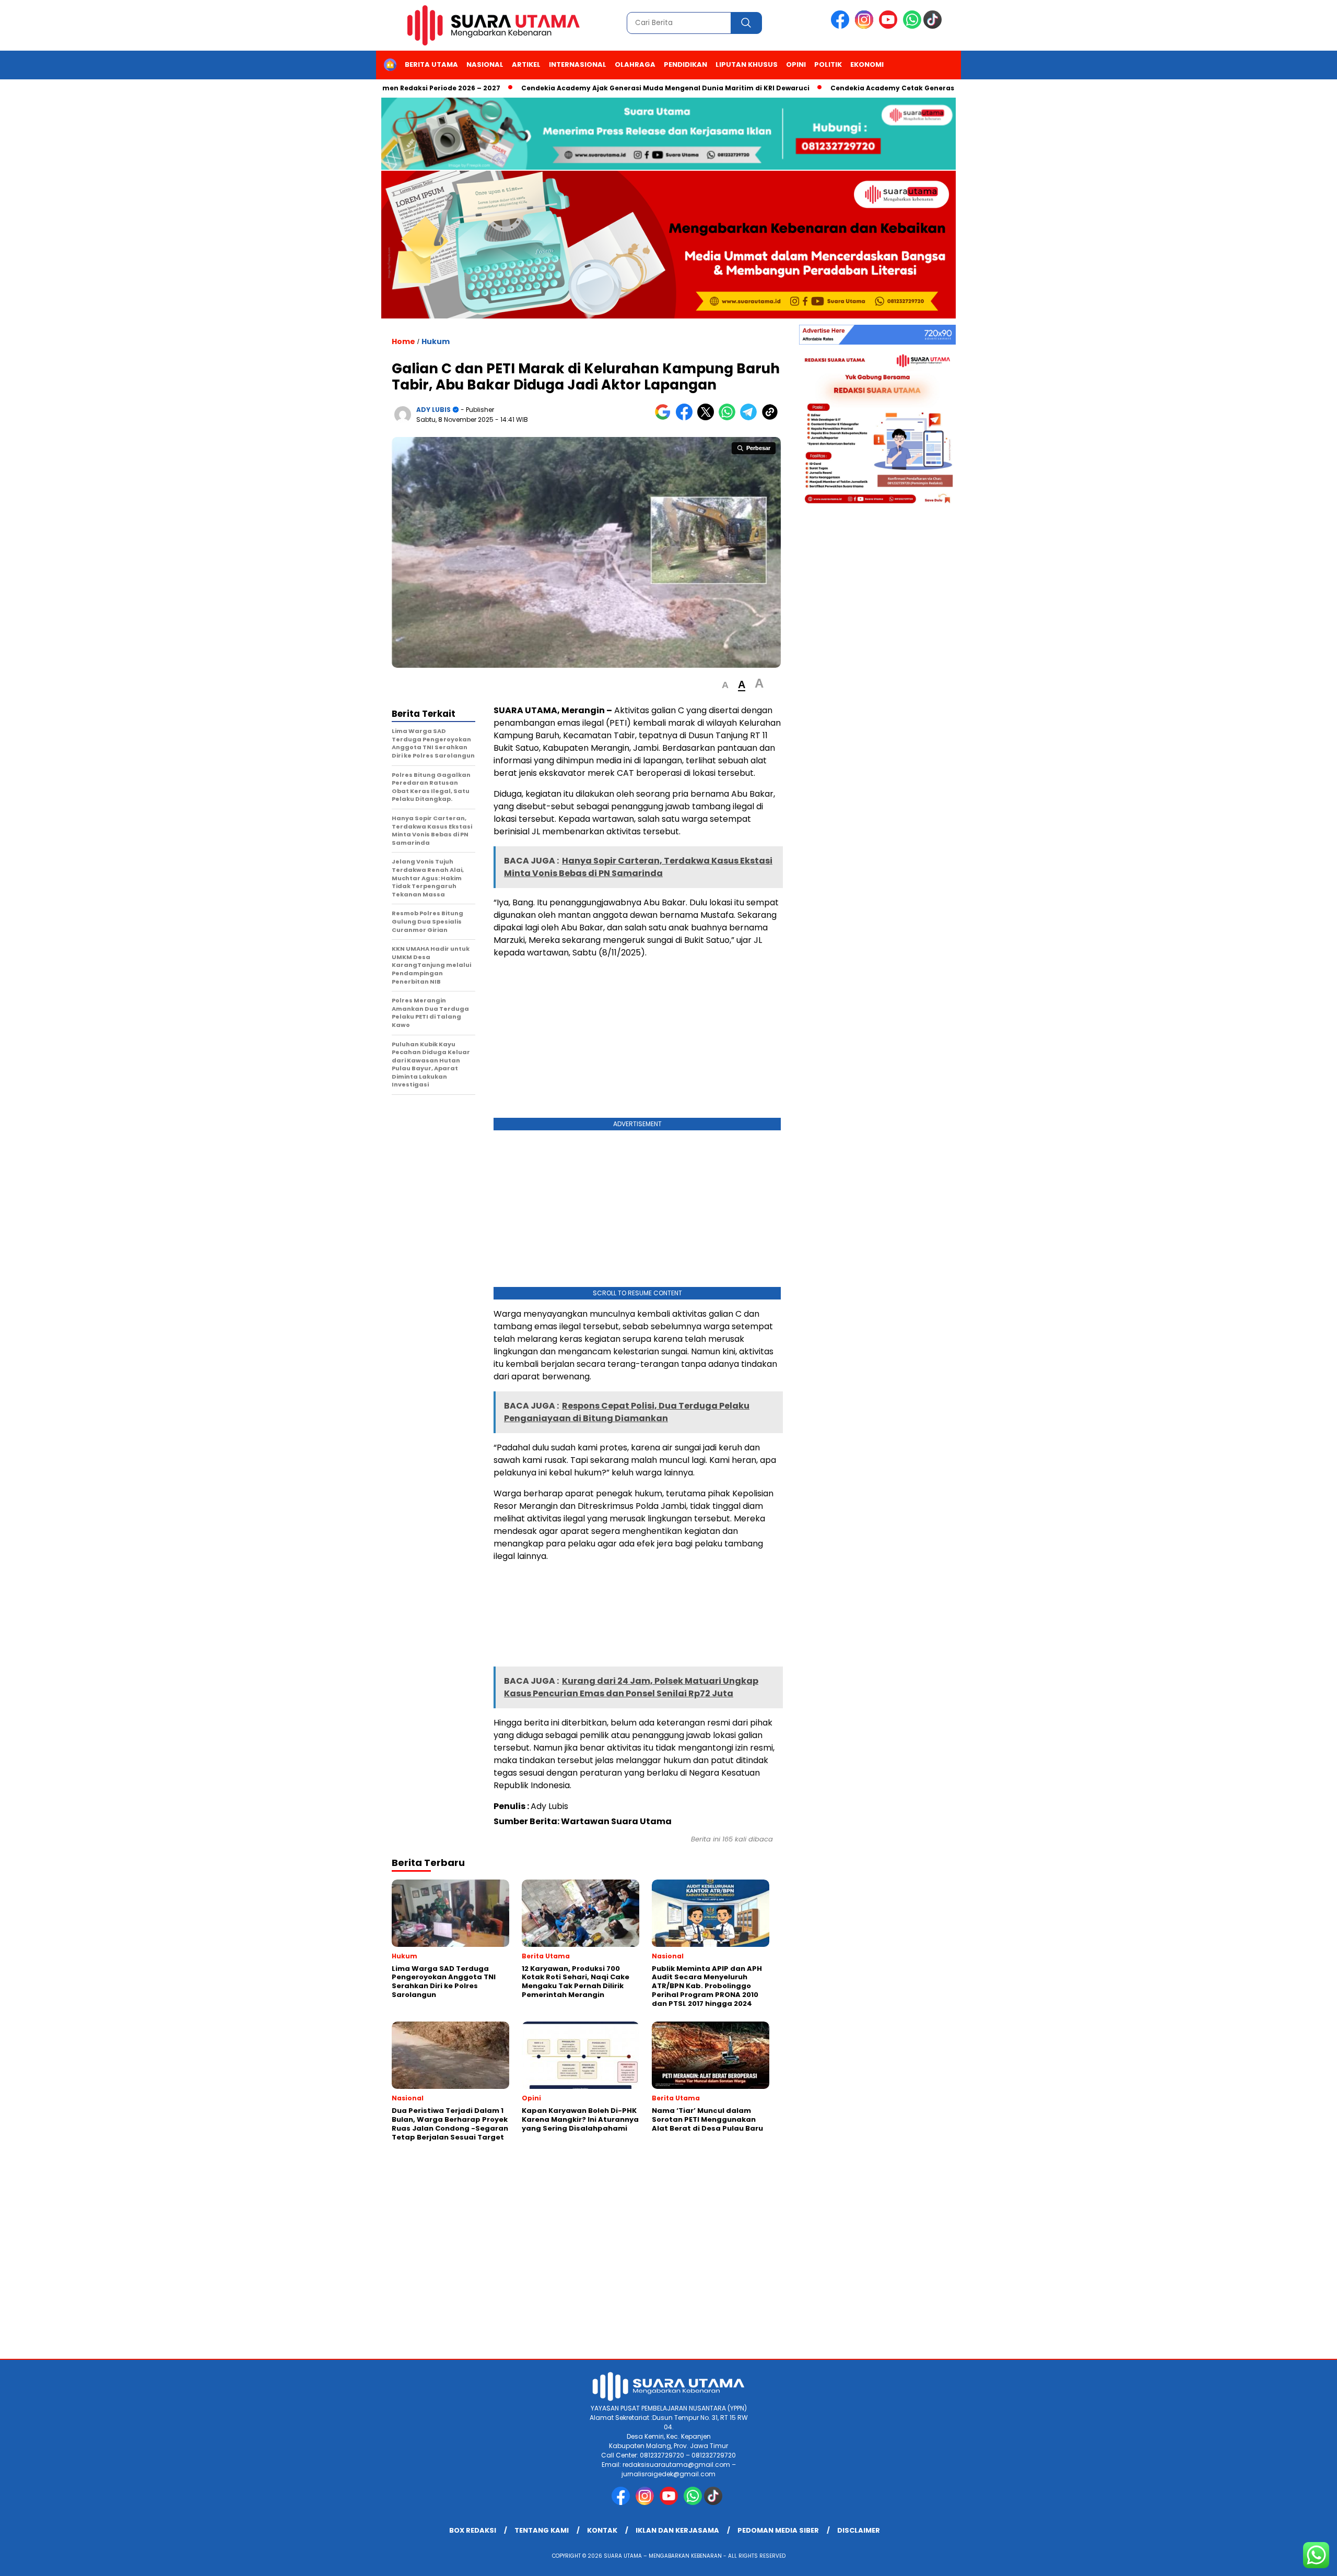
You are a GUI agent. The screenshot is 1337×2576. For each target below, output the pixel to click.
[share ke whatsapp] (729, 418)
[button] (725, 685)
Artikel (526, 64)
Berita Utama (431, 64)
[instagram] (866, 26)
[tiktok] (934, 26)
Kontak (602, 2530)
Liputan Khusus (747, 64)
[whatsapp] (912, 26)
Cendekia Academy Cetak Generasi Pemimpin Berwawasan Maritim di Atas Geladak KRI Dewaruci (936, 88)
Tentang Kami (542, 2530)
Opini (796, 64)
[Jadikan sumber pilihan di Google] (665, 418)
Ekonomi (867, 64)
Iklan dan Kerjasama (677, 2530)
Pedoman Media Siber (778, 2530)
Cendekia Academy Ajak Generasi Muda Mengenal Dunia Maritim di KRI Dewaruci (599, 88)
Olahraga (635, 64)
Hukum (436, 341)
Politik (828, 64)
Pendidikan (685, 64)
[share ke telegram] (751, 418)
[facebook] (842, 26)
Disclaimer (859, 2530)
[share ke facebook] (687, 418)
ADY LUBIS (433, 410)
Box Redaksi (473, 2530)
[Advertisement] (637, 1041)
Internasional (578, 64)
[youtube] (890, 26)
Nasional (485, 64)
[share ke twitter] (708, 418)
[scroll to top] (1288, 2560)
